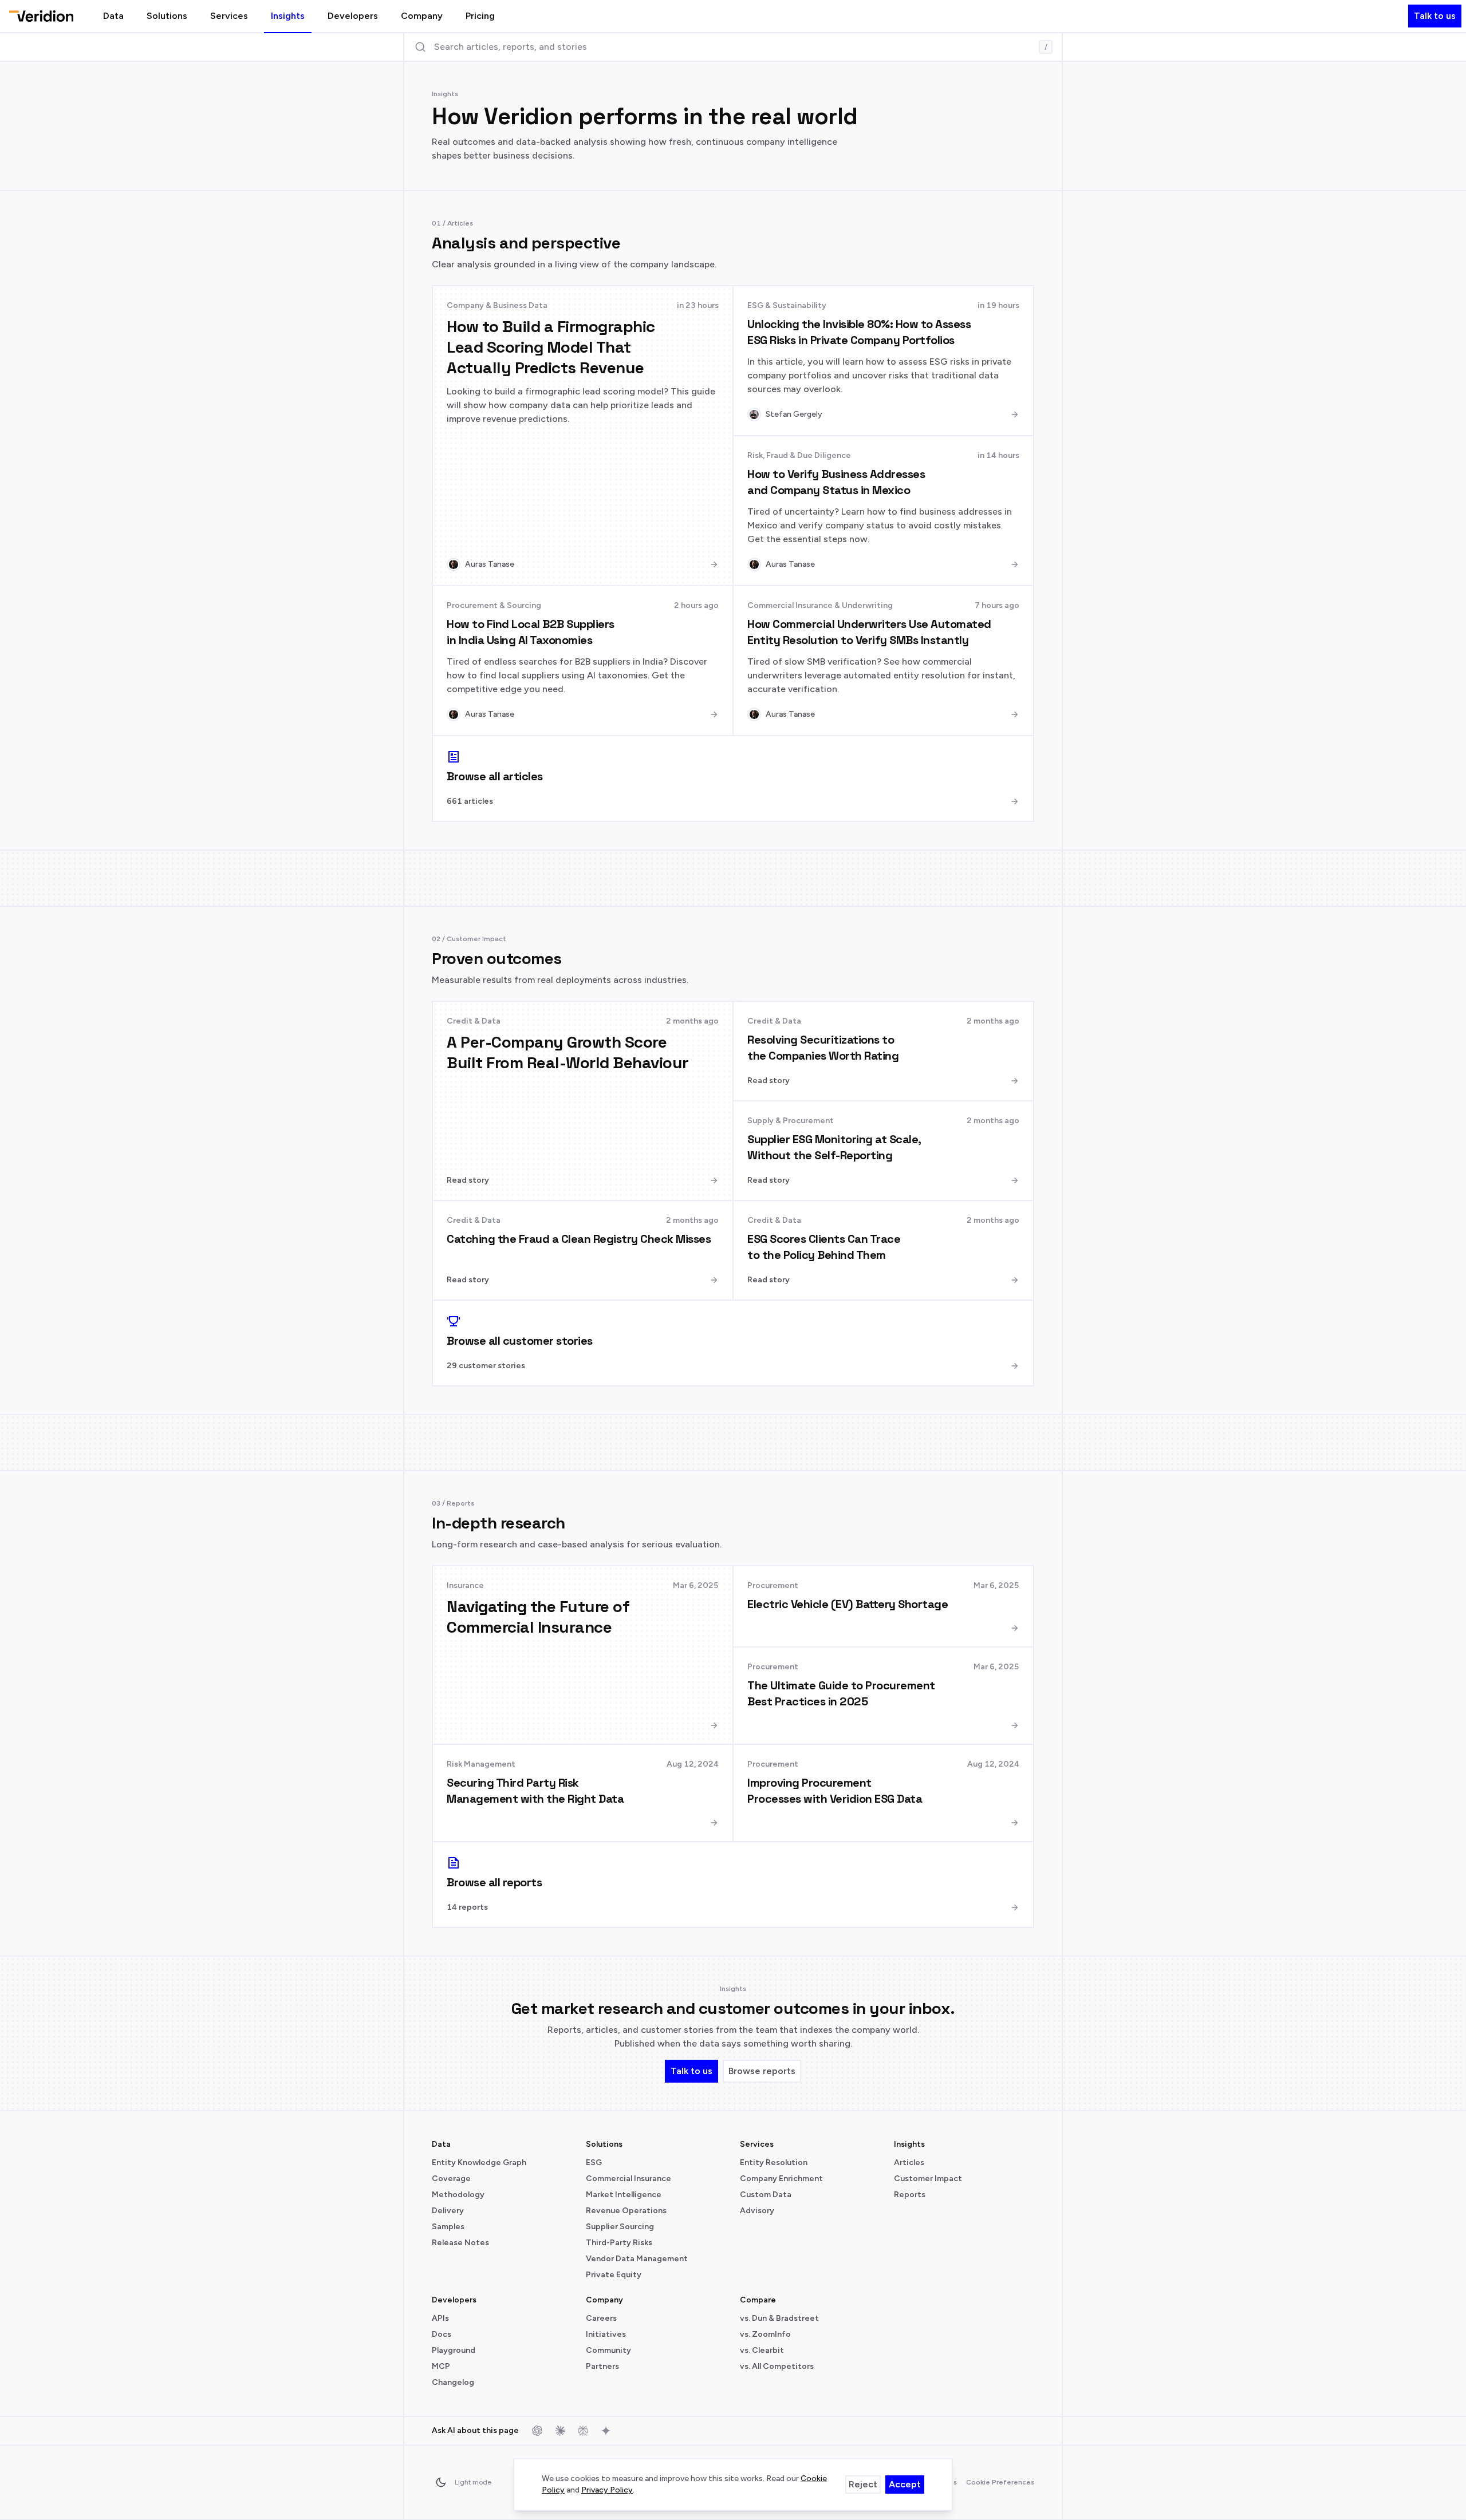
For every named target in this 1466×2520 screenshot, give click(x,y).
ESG (594, 2162)
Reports (910, 2195)
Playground (454, 2350)
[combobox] (733, 47)
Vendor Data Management (637, 2259)
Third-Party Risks (619, 2243)
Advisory (757, 2211)
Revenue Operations (626, 2211)
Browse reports (762, 2071)
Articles (909, 2162)
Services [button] (229, 16)
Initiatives (606, 2334)
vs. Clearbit (762, 2350)
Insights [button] (288, 16)
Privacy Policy (607, 2490)
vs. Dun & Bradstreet (779, 2318)
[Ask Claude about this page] (560, 2431)
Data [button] (113, 16)
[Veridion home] (41, 16)
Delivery (448, 2211)
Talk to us (1435, 16)
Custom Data (766, 2195)
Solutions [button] (167, 16)
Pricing (480, 16)
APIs (440, 2318)
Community (608, 2350)
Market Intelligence (624, 2195)
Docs (442, 2334)
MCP (441, 2366)
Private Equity (614, 2275)
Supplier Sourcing (620, 2227)
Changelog (453, 2382)
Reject (863, 2484)
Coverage (451, 2179)
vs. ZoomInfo (765, 2334)
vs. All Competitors (777, 2366)
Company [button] (422, 16)
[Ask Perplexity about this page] (583, 2431)
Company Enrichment (781, 2179)
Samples (448, 2227)
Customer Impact (928, 2179)
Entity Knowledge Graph (479, 2162)
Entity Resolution (774, 2162)
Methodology (458, 2195)
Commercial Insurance (628, 2179)
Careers (601, 2318)
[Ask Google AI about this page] (606, 2431)
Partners (602, 2366)
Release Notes (460, 2243)
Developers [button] (353, 16)
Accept (905, 2484)
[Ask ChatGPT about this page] (537, 2431)
